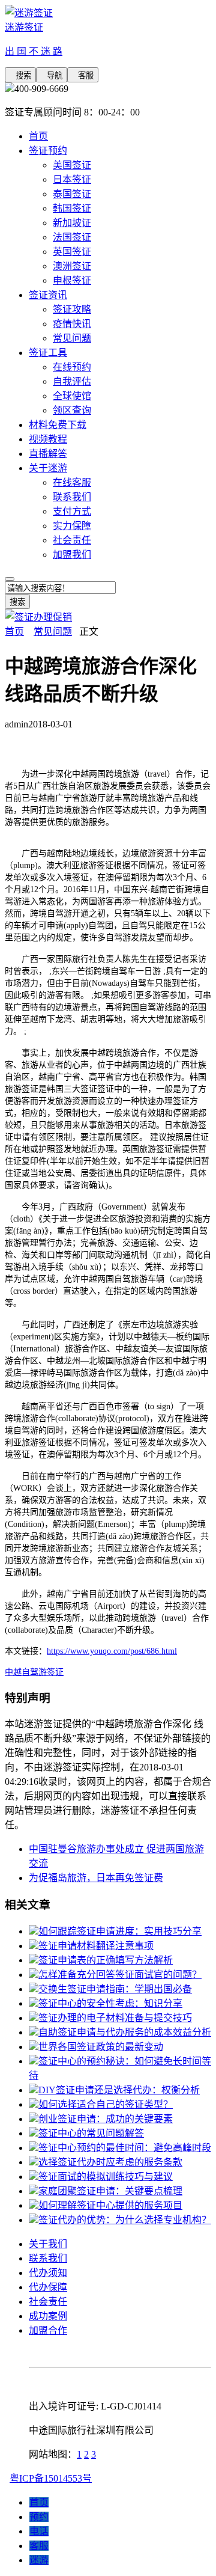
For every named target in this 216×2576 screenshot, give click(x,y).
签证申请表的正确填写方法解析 (106, 1960)
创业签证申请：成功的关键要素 (106, 2119)
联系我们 (72, 497)
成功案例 (48, 2316)
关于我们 (48, 2244)
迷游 (39, 2560)
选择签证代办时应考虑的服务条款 (110, 2162)
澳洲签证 (72, 266)
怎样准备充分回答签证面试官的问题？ (120, 1975)
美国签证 (72, 165)
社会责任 (72, 540)
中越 (13, 1672)
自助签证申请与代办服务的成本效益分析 (125, 2032)
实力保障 (72, 526)
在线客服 (72, 482)
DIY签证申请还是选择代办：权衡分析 (119, 2090)
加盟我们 (72, 555)
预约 (39, 2517)
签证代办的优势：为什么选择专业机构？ (125, 2220)
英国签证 (72, 252)
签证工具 (48, 353)
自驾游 (34, 1672)
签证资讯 (48, 295)
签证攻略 (72, 309)
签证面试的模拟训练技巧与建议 (106, 2177)
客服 (83, 75)
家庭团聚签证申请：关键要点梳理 (110, 2191)
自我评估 (72, 381)
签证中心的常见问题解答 (91, 2133)
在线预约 (72, 367)
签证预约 (48, 151)
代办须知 (48, 2273)
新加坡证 (72, 223)
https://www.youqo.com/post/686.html (112, 1651)
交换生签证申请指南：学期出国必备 (115, 1989)
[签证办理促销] (38, 617)
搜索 (20, 75)
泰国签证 (72, 194)
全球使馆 (72, 396)
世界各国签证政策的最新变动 (101, 2047)
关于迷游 (48, 468)
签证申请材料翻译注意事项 (96, 1946)
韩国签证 (72, 208)
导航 (52, 75)
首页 (38, 136)
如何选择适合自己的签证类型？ (106, 2104)
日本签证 (72, 179)
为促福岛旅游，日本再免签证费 (96, 1878)
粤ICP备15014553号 (51, 2478)
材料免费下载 (58, 425)
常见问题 (72, 338)
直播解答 (48, 454)
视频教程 (48, 439)
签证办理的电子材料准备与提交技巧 (115, 2018)
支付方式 (72, 511)
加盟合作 (48, 2330)
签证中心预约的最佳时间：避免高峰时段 (125, 2148)
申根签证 (72, 280)
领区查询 (72, 410)
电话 (39, 2531)
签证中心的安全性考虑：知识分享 (110, 2003)
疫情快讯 (72, 324)
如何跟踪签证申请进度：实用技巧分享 (120, 1931)
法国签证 (72, 237)
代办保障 (48, 2287)
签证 (55, 1672)
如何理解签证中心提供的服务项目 (110, 2205)
